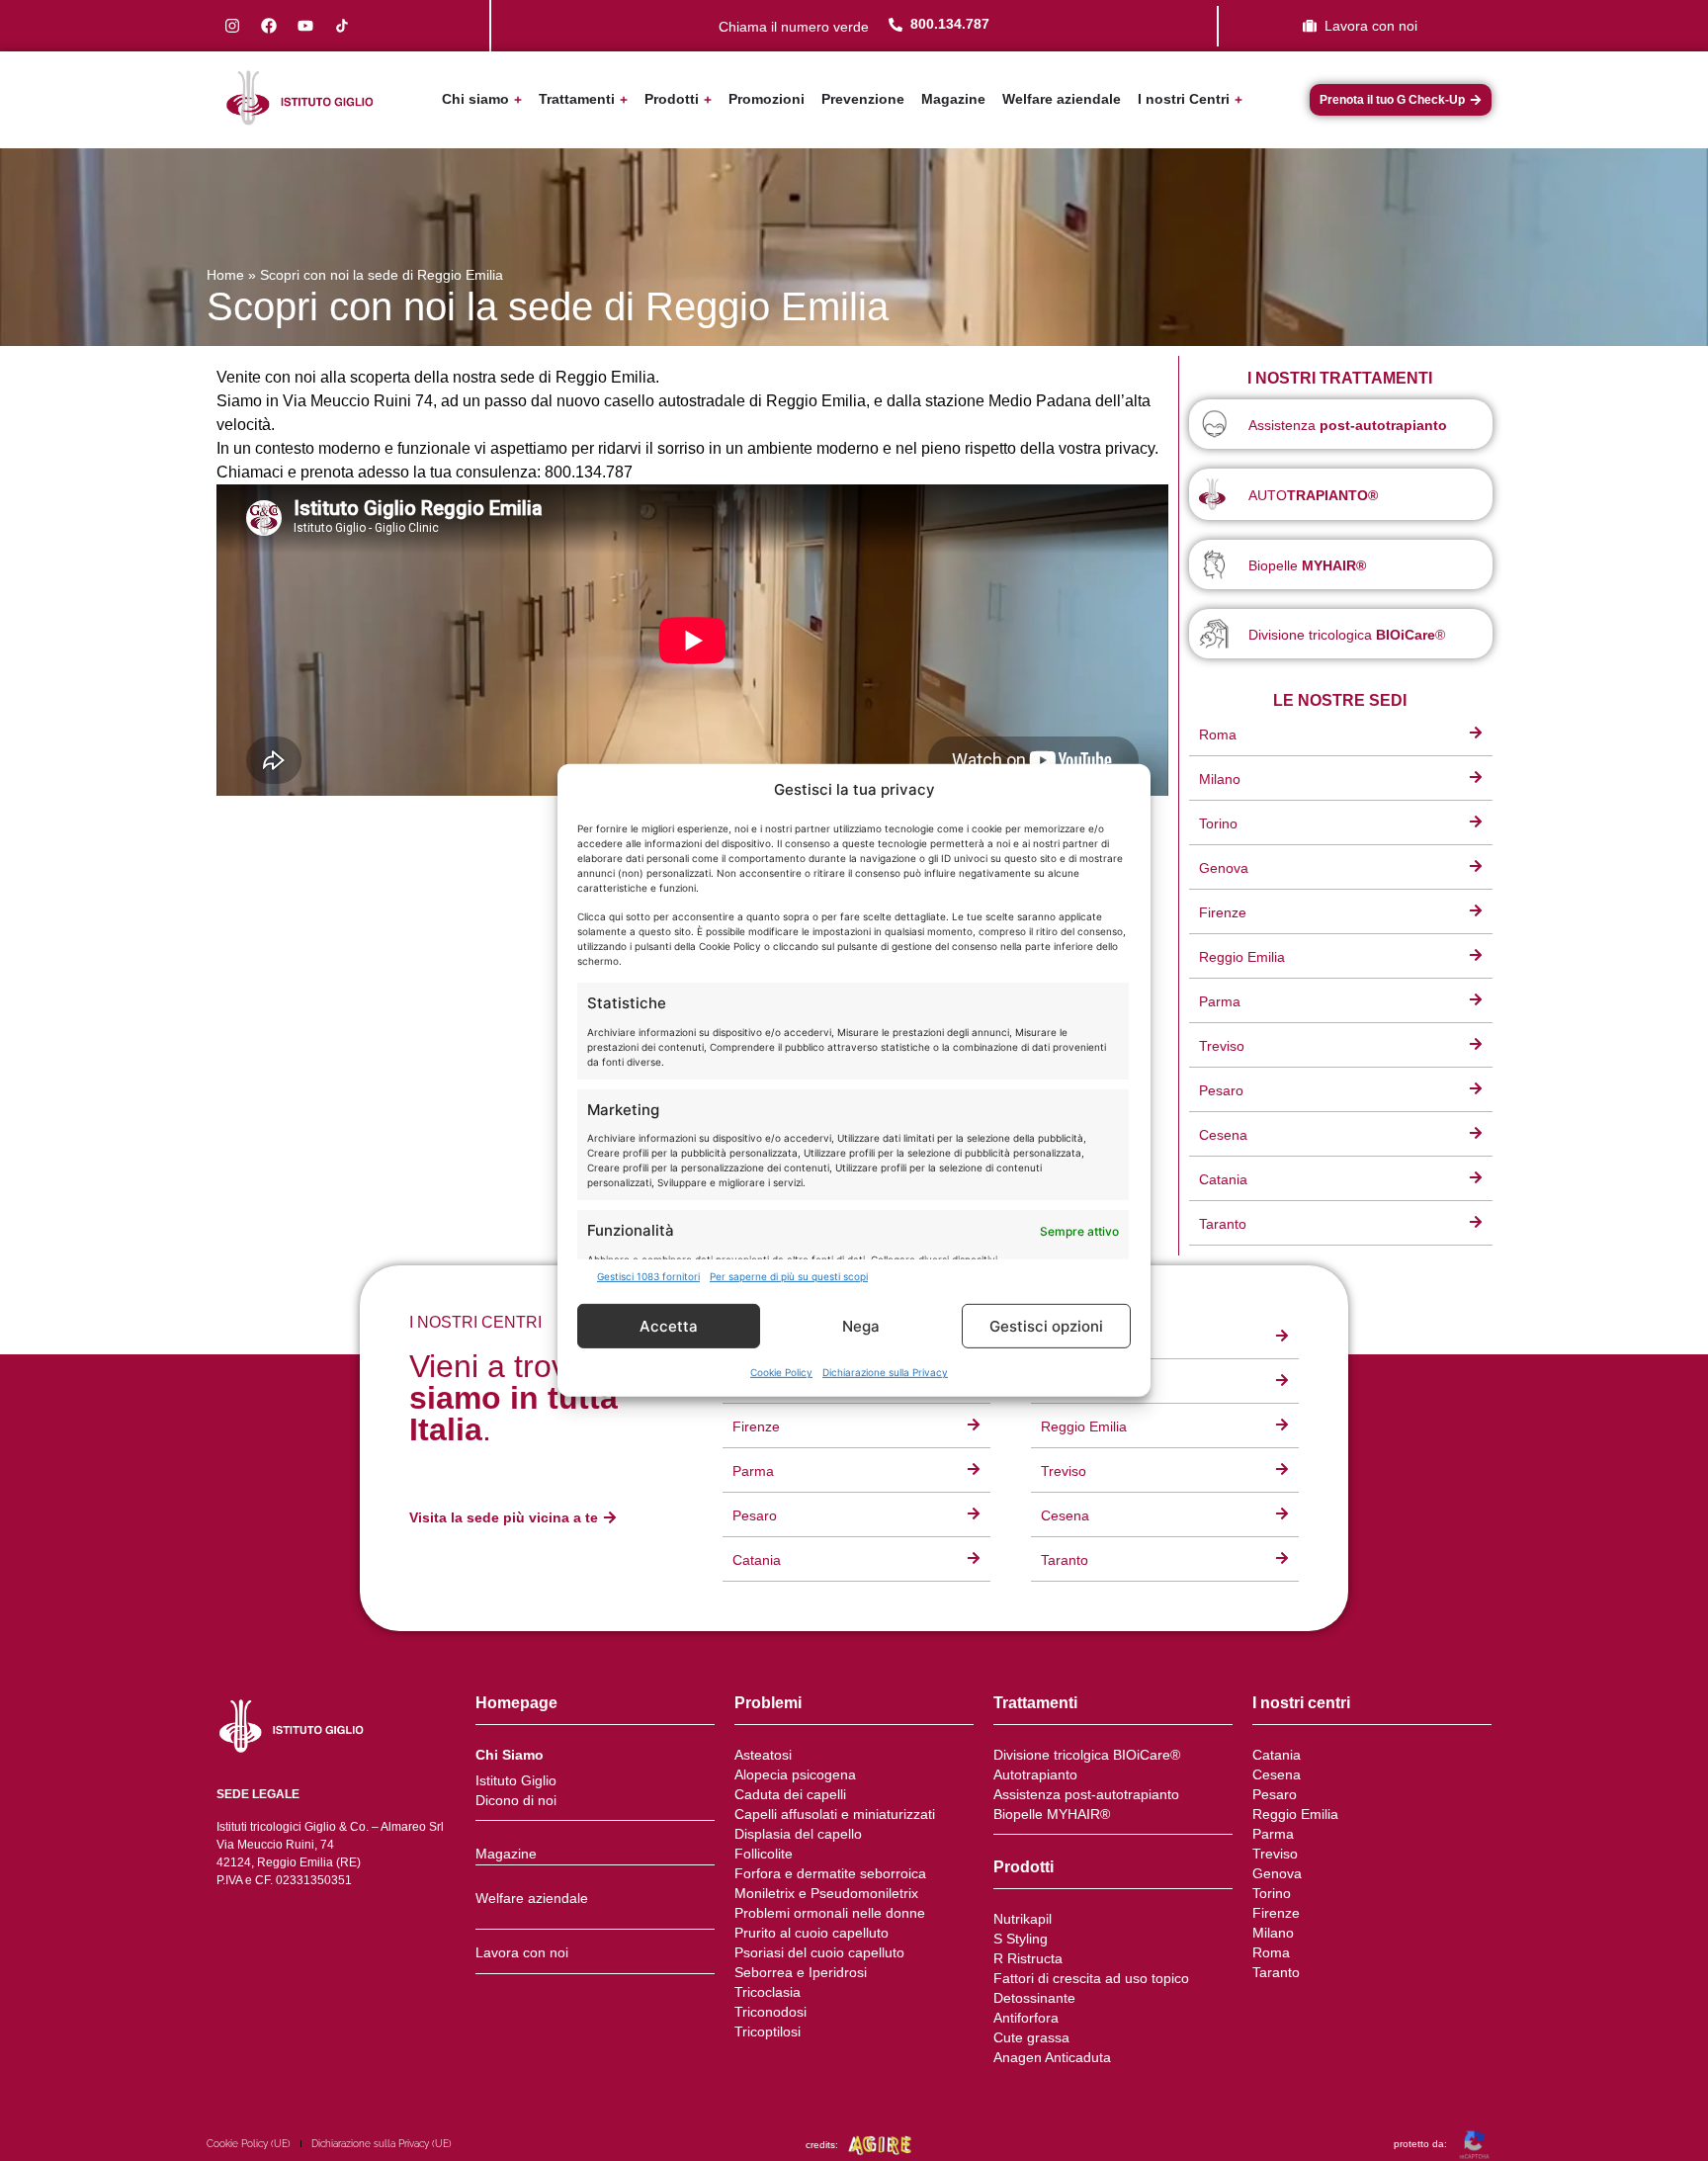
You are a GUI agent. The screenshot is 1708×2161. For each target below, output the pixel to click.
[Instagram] (232, 26)
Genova (1277, 1873)
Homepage (516, 1703)
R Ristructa (1028, 1958)
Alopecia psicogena (795, 1774)
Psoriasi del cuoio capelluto (819, 1952)
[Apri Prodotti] (708, 99)
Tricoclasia (768, 1992)
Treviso (1275, 1854)
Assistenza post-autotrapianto (1086, 1794)
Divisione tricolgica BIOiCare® (1087, 1755)
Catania (1277, 1755)
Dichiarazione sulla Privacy (885, 1372)
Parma (1273, 1834)
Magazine (506, 1854)
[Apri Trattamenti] (624, 99)
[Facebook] (269, 26)
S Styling (1021, 1939)
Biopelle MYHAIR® (1052, 1814)
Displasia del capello (798, 1834)
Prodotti (1024, 1867)
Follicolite (764, 1854)
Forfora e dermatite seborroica (830, 1873)
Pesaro (1275, 1794)
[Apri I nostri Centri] (1238, 99)
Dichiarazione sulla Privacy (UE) (382, 2144)
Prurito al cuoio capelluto (811, 1933)
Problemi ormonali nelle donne (830, 1913)
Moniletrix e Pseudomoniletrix (826, 1893)
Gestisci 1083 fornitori (648, 1276)
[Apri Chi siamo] (518, 99)
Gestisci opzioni (1046, 1326)
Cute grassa (1031, 2037)
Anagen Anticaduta (1052, 2057)
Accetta (669, 1326)
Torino (1272, 1893)
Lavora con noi (522, 1952)
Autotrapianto (1035, 1774)
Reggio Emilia (1295, 1814)
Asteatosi (763, 1755)
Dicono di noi (516, 1800)
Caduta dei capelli (790, 1794)
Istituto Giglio (516, 1780)
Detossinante (1034, 1998)
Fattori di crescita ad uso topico (1091, 1978)
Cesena (1277, 1774)
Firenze (1276, 1913)
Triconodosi (770, 2012)
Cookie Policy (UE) (249, 2144)
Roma (1271, 1952)
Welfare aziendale (532, 1898)
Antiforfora (1026, 2018)
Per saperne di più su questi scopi (789, 1276)
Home (225, 275)
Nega (861, 1326)
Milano (1273, 1933)
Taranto (1276, 1972)
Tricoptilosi (768, 2031)
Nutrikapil (1023, 1919)
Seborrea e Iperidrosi (801, 1972)
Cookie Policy (781, 1372)
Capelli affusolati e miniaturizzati (835, 1814)
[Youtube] (305, 26)
